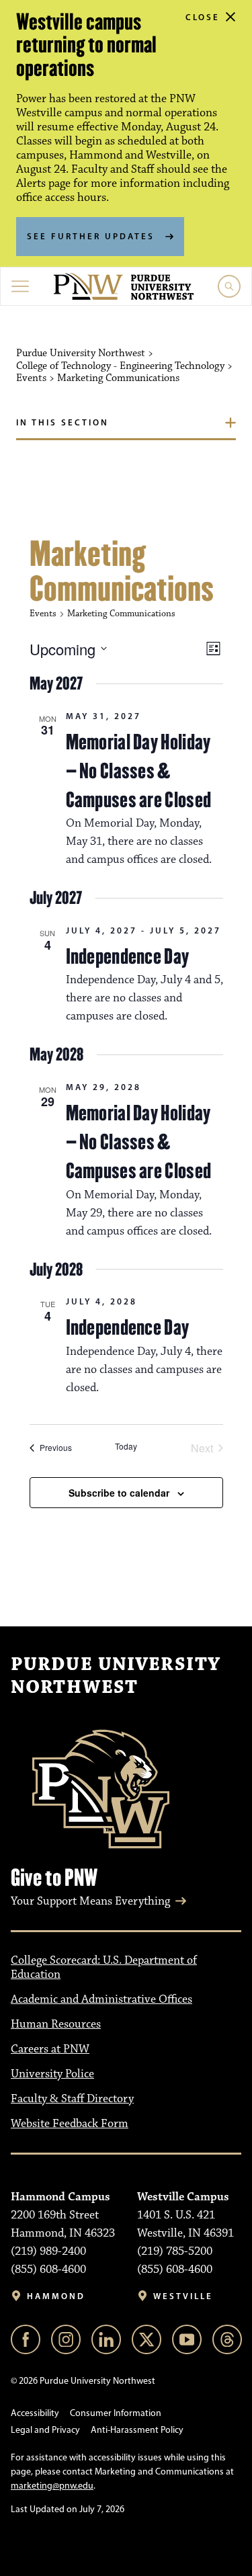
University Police (52, 2074)
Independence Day (128, 956)
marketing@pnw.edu (52, 2486)
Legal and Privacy (45, 2430)
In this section (62, 422)
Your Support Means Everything (90, 1901)
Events (43, 614)
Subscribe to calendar (119, 1493)
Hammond (56, 2296)
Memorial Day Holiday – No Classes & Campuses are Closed (139, 771)
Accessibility (35, 2413)
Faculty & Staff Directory (72, 2099)
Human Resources (56, 2024)
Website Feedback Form (70, 2124)
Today (126, 1446)
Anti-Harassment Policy (137, 2430)
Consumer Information (116, 2413)
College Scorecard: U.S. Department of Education (104, 1967)
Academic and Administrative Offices (101, 1999)
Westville (183, 2296)
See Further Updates (91, 236)
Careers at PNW (50, 2049)
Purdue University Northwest (116, 1676)
